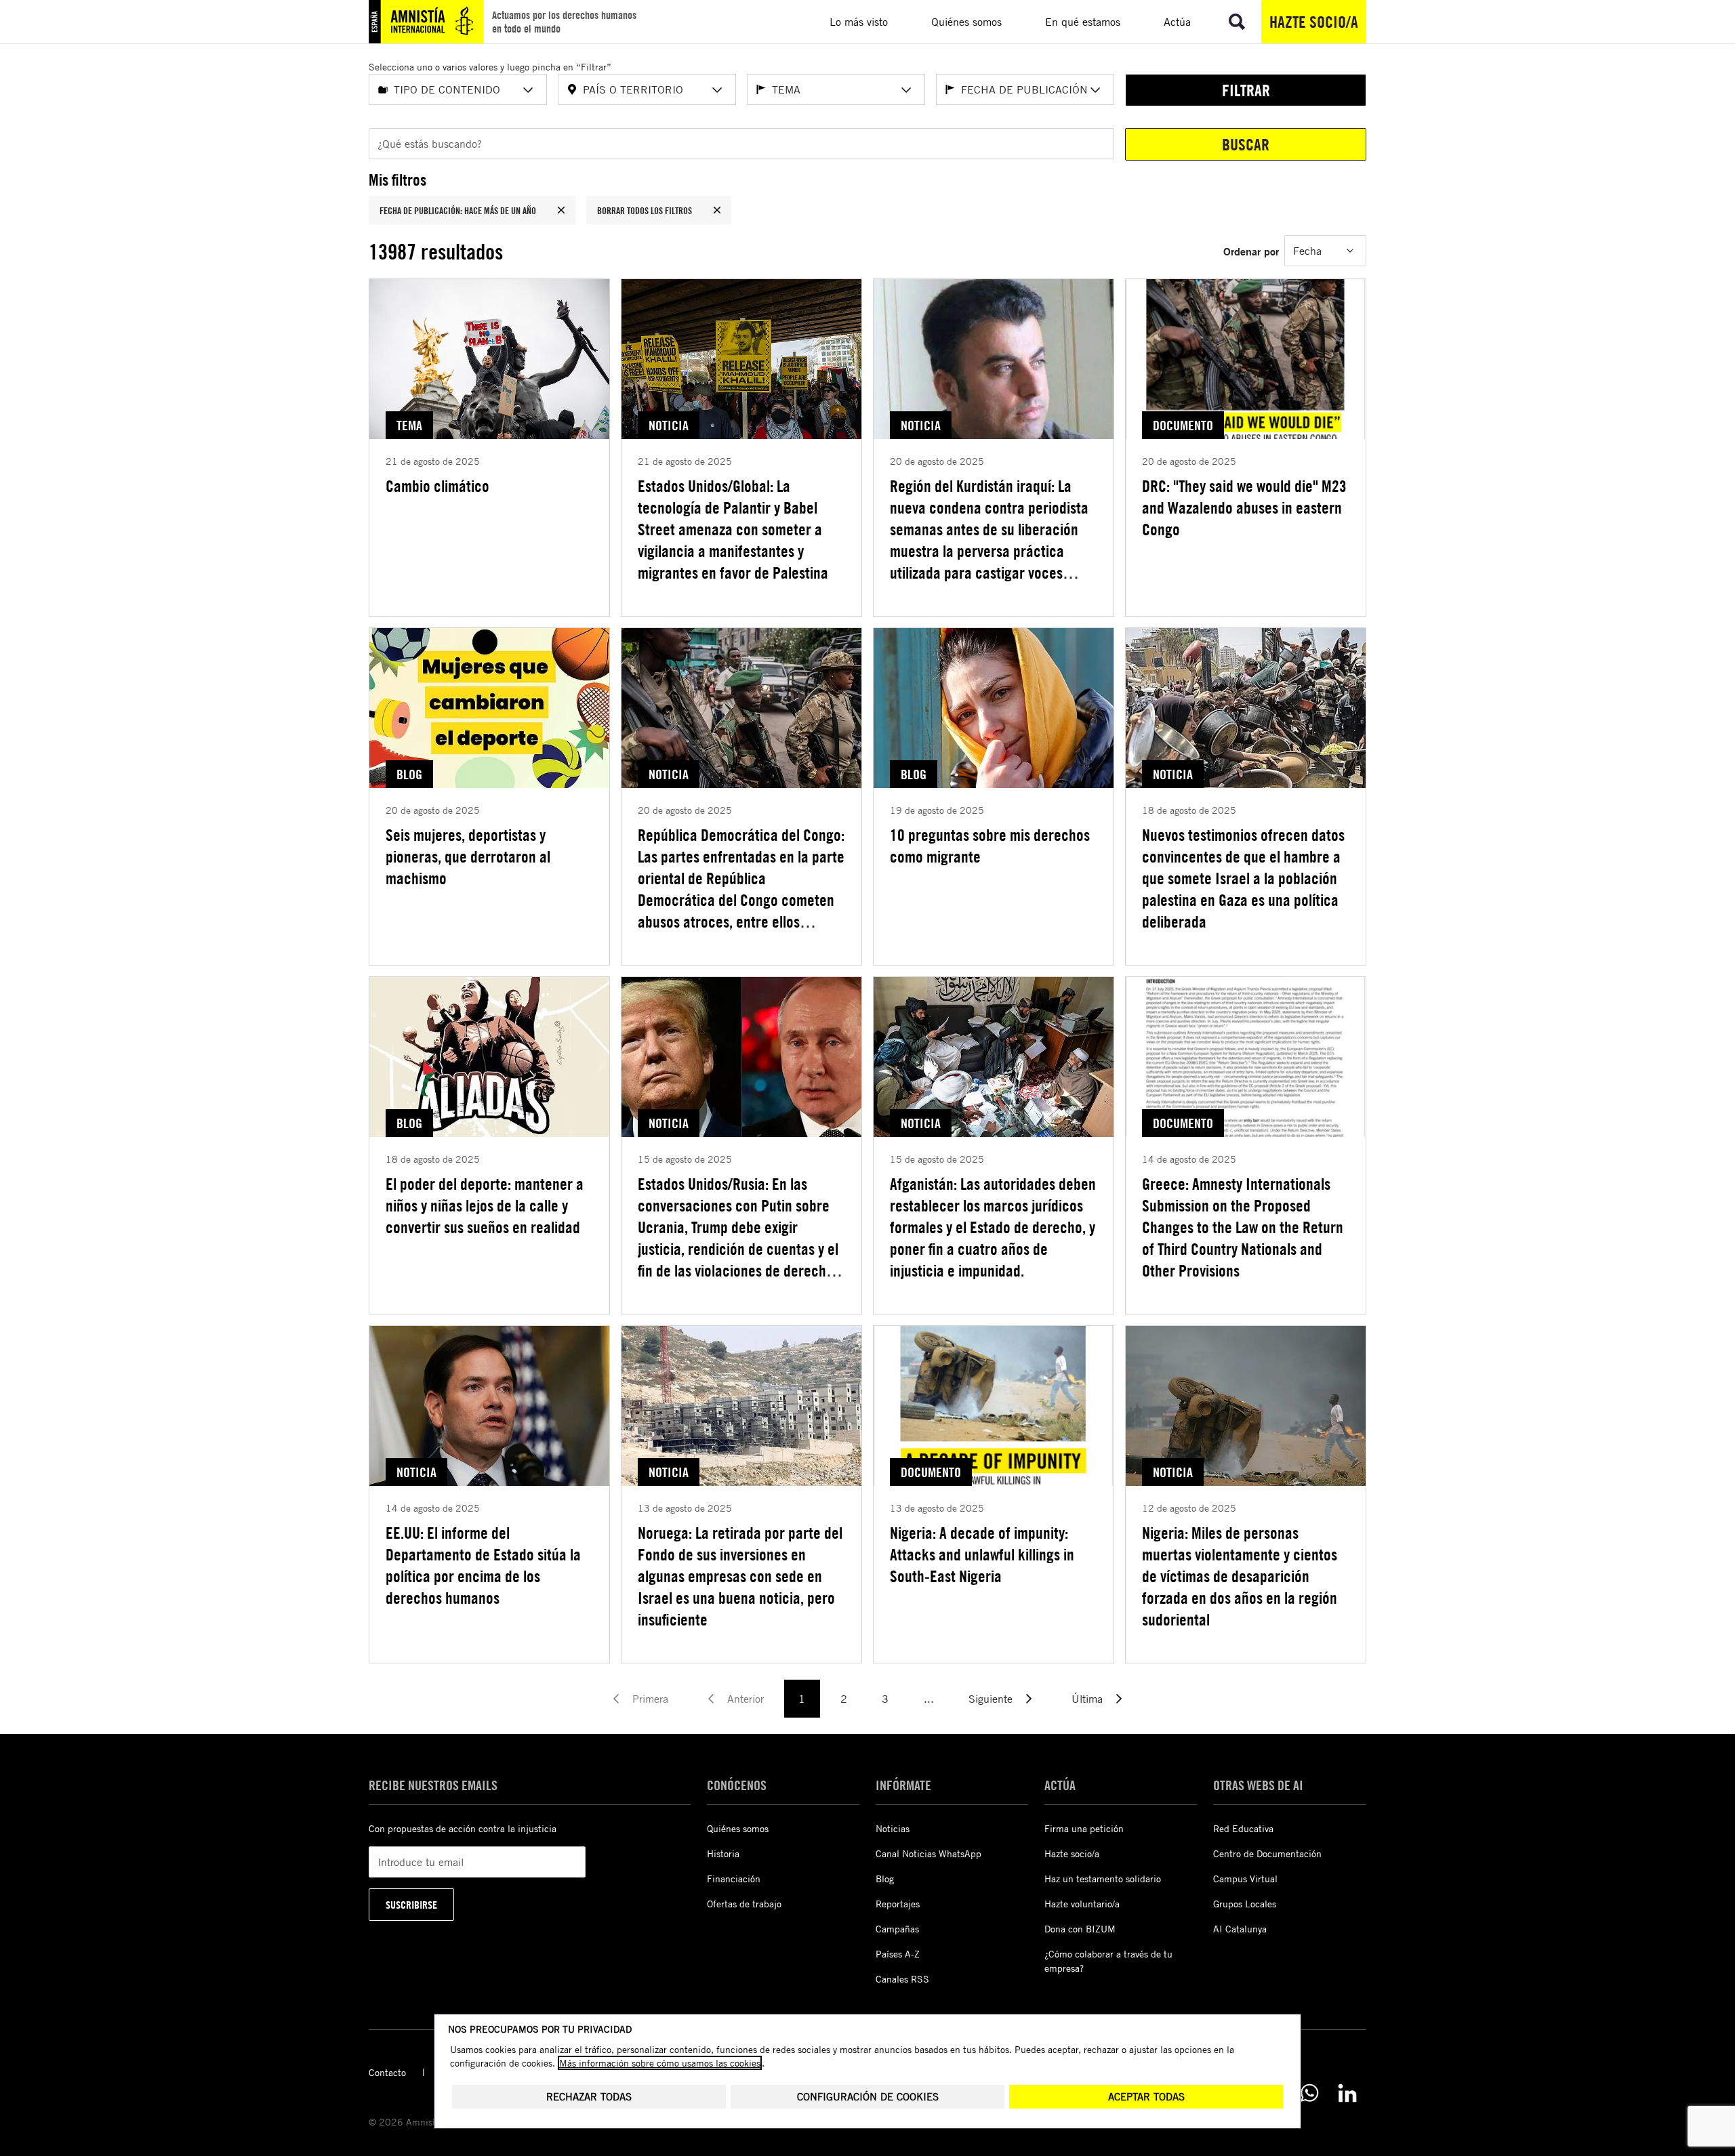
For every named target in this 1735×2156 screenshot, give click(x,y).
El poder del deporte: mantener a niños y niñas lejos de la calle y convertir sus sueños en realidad (485, 1205)
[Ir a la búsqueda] (1237, 22)
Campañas (897, 1929)
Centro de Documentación (1267, 1853)
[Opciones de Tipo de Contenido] (528, 90)
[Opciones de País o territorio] (717, 90)
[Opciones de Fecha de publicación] (1095, 90)
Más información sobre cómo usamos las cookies (660, 2063)
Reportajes (898, 1904)
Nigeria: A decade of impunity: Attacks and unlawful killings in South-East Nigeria (982, 1554)
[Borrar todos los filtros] (717, 210)
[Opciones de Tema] (906, 90)
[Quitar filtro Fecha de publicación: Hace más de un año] (561, 210)
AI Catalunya (1240, 1929)
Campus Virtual (1245, 1879)
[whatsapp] (1309, 2093)
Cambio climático (437, 486)
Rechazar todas (589, 2097)
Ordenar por (1251, 251)
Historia (723, 1853)
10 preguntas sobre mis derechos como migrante (990, 846)
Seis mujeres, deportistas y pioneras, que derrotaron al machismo (468, 856)
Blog (885, 1879)
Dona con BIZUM (1080, 1929)
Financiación (734, 1879)
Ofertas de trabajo (744, 1904)
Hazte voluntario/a (1082, 1904)
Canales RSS (902, 1979)
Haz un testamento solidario (1103, 1879)
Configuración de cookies (868, 2097)
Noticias (893, 1828)
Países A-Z (898, 1954)
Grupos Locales (1245, 1904)
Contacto (387, 2072)
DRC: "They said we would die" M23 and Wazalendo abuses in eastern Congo (1244, 507)
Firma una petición (1084, 1828)
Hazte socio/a (1314, 22)
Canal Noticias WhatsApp (928, 1853)
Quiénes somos (738, 1828)
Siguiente (991, 1699)
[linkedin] (1347, 2093)
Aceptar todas (1146, 2097)
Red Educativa (1243, 1828)
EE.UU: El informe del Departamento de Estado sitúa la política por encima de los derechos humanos (483, 1565)
